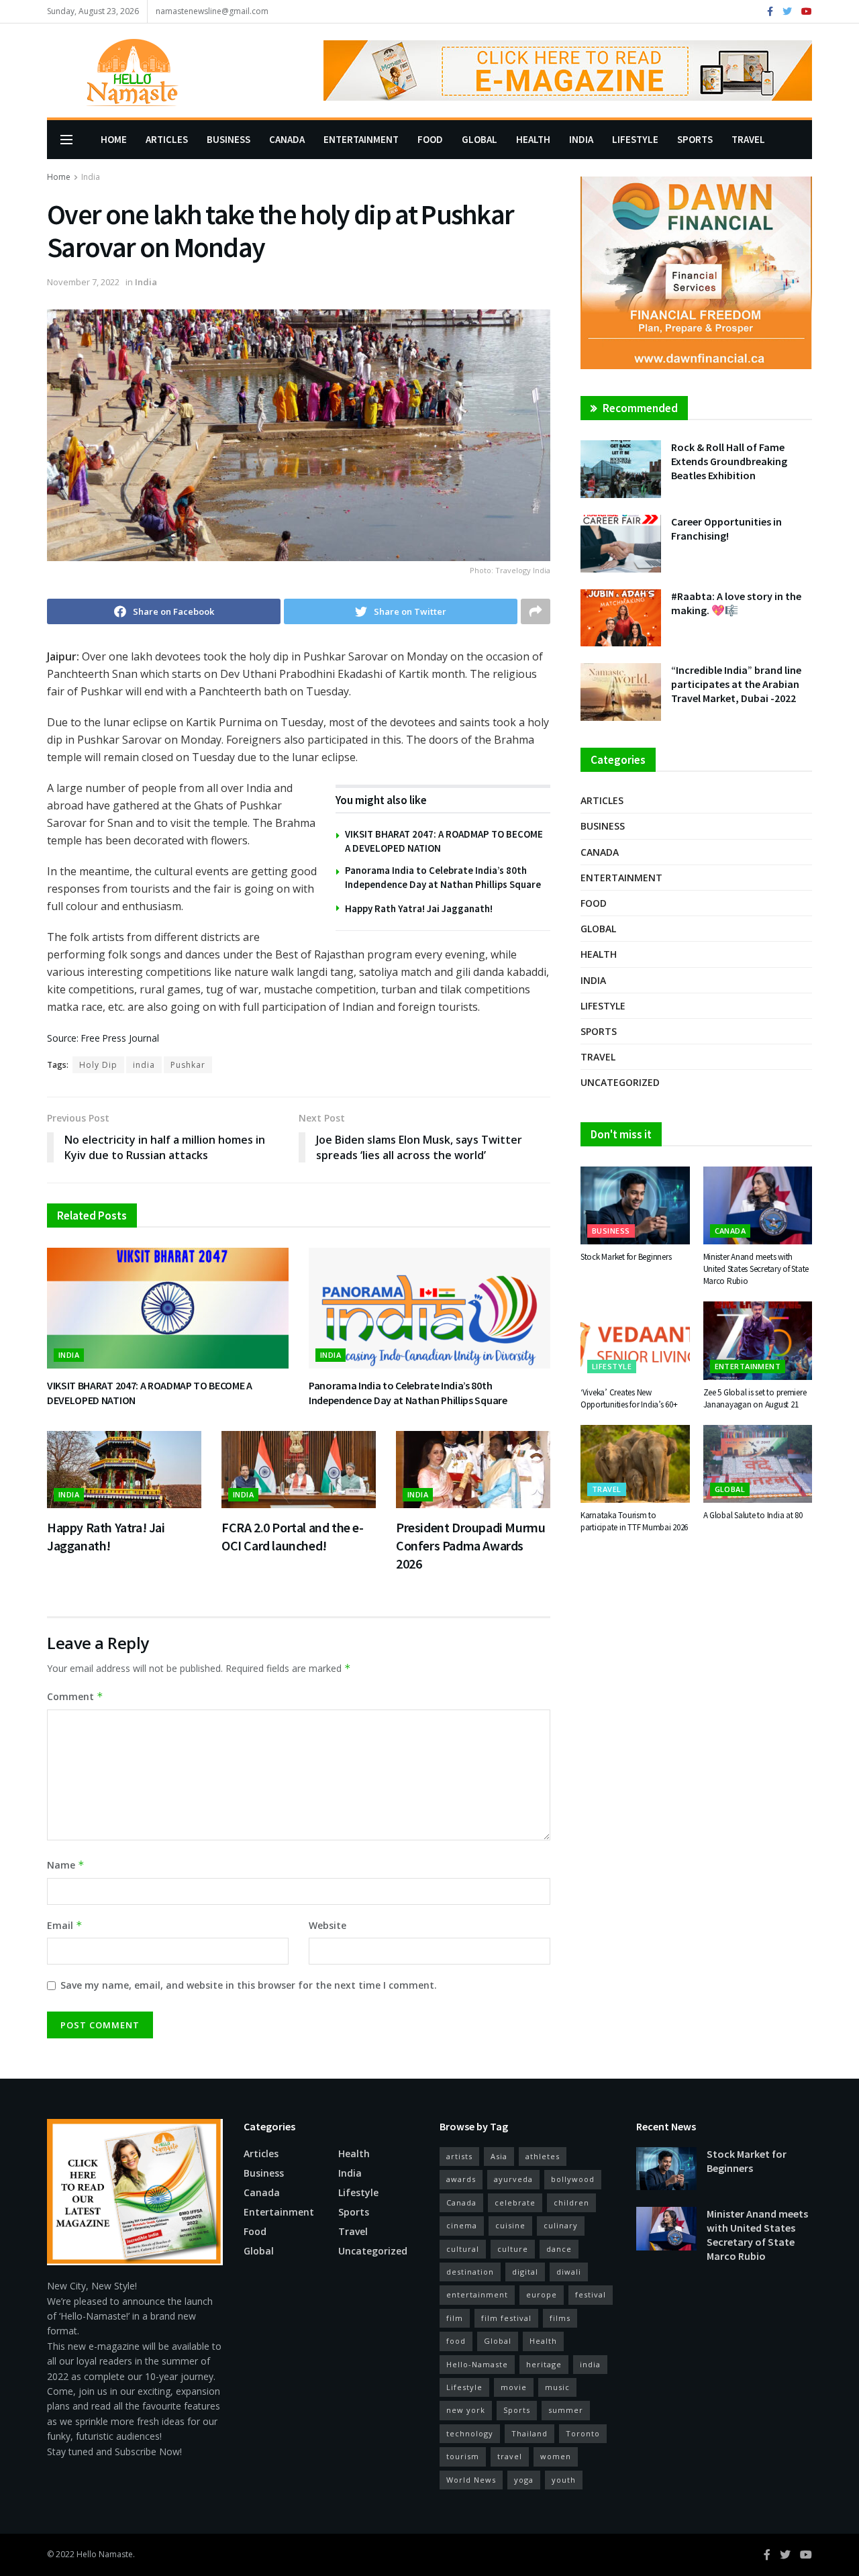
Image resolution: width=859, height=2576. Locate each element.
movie (514, 2387)
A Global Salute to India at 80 (753, 1515)
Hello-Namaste (477, 2364)
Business (229, 139)
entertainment (477, 2294)
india (144, 1065)
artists (459, 2156)
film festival (506, 2318)
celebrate (515, 2202)
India (581, 139)
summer (566, 2410)
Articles (167, 139)
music (557, 2387)
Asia (499, 2156)
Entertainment (361, 139)
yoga (524, 2480)
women (556, 2456)
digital (525, 2272)
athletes (543, 2156)
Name (66, 1865)
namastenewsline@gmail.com (212, 11)
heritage (544, 2364)
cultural (463, 2249)
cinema (462, 2225)
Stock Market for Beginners (626, 1257)
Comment (75, 1696)
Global (479, 139)
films (560, 2318)
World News (471, 2480)
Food (430, 139)
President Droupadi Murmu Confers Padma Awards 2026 (470, 1545)
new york (466, 2410)
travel (510, 2456)
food (456, 2341)
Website (327, 1925)
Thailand (529, 2433)
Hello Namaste (105, 2554)
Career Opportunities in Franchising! (726, 529)
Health (533, 139)
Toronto (583, 2433)
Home (114, 139)
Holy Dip (98, 1065)
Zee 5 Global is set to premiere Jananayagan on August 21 (755, 1398)
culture (513, 2249)
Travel (748, 139)
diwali (569, 2272)
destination (470, 2272)
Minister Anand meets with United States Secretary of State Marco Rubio (756, 1269)
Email (65, 1925)
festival (591, 2294)
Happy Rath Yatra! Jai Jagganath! (419, 908)
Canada (287, 139)
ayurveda (513, 2179)
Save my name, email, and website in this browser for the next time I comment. (249, 1985)
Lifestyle (635, 139)
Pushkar (188, 1065)
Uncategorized (620, 1082)
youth (564, 2480)
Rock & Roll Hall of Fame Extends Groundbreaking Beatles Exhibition (729, 461)
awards (461, 2179)
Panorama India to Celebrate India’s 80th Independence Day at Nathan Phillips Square (408, 1393)
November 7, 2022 (83, 282)
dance (559, 2249)
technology (470, 2433)
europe (542, 2294)
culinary (561, 2225)
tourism (463, 2456)
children (571, 2202)
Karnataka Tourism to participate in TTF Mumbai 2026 (634, 1521)
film (455, 2318)
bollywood (573, 2179)
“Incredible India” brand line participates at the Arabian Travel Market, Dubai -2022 (736, 684)
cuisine (510, 2225)
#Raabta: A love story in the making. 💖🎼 (736, 603)
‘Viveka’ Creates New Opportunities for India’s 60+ (629, 1398)
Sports (695, 139)
